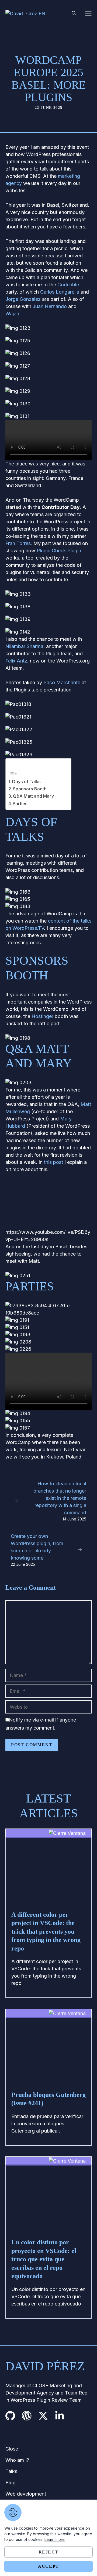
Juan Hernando (50, 306)
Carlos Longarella (60, 292)
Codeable (68, 285)
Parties (20, 804)
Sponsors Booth (30, 789)
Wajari (12, 314)
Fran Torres (18, 543)
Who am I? (17, 2460)
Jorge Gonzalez (23, 299)
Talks (11, 2471)
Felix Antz (16, 661)
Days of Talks (26, 782)
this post (53, 1162)
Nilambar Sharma (24, 646)
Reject (49, 2552)
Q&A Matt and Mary (33, 796)
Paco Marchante (62, 682)
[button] (74, 13)
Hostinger (42, 1016)
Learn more (55, 2539)
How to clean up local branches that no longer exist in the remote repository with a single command (60, 1498)
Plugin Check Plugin (59, 551)
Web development (26, 2494)
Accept (48, 2566)
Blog (11, 2483)
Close (12, 2449)
